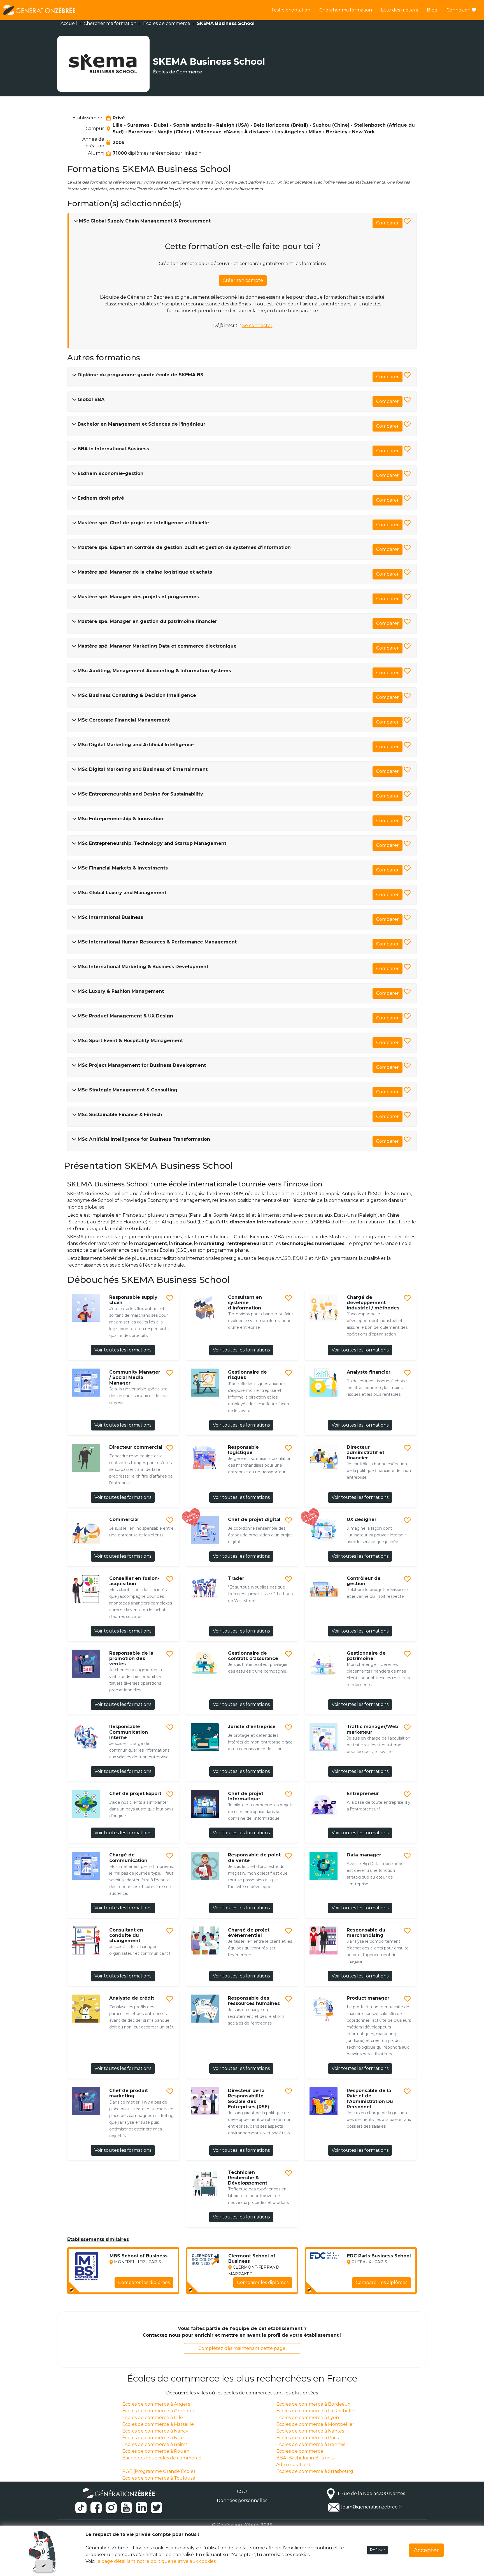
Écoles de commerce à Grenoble (159, 2411)
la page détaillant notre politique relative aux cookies (156, 2561)
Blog (432, 10)
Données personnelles (242, 2500)
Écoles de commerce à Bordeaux (313, 2404)
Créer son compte (243, 280)
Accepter (426, 2550)
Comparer (388, 223)
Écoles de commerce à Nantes (310, 2431)
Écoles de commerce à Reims (155, 2444)
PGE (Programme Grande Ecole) (159, 2471)
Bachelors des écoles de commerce (162, 2458)
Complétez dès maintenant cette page (242, 2348)
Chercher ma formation (346, 10)
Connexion (459, 10)
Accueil (69, 23)
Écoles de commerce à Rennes (311, 2444)
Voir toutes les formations (123, 1350)
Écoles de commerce (167, 23)
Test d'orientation (291, 10)
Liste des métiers (399, 10)
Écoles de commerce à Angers (156, 2404)
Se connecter (257, 325)
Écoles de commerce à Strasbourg (315, 2471)
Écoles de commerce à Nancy (155, 2431)
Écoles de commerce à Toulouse (159, 2478)
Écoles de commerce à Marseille (158, 2424)
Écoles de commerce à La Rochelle (315, 2411)
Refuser (377, 2550)
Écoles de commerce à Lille (153, 2418)
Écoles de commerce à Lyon (308, 2418)
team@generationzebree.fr (371, 2507)
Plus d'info (158, 2286)
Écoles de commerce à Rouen (156, 2451)
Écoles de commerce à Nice (153, 2438)
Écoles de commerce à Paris (307, 2438)
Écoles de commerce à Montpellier (315, 2424)
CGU (242, 2492)
